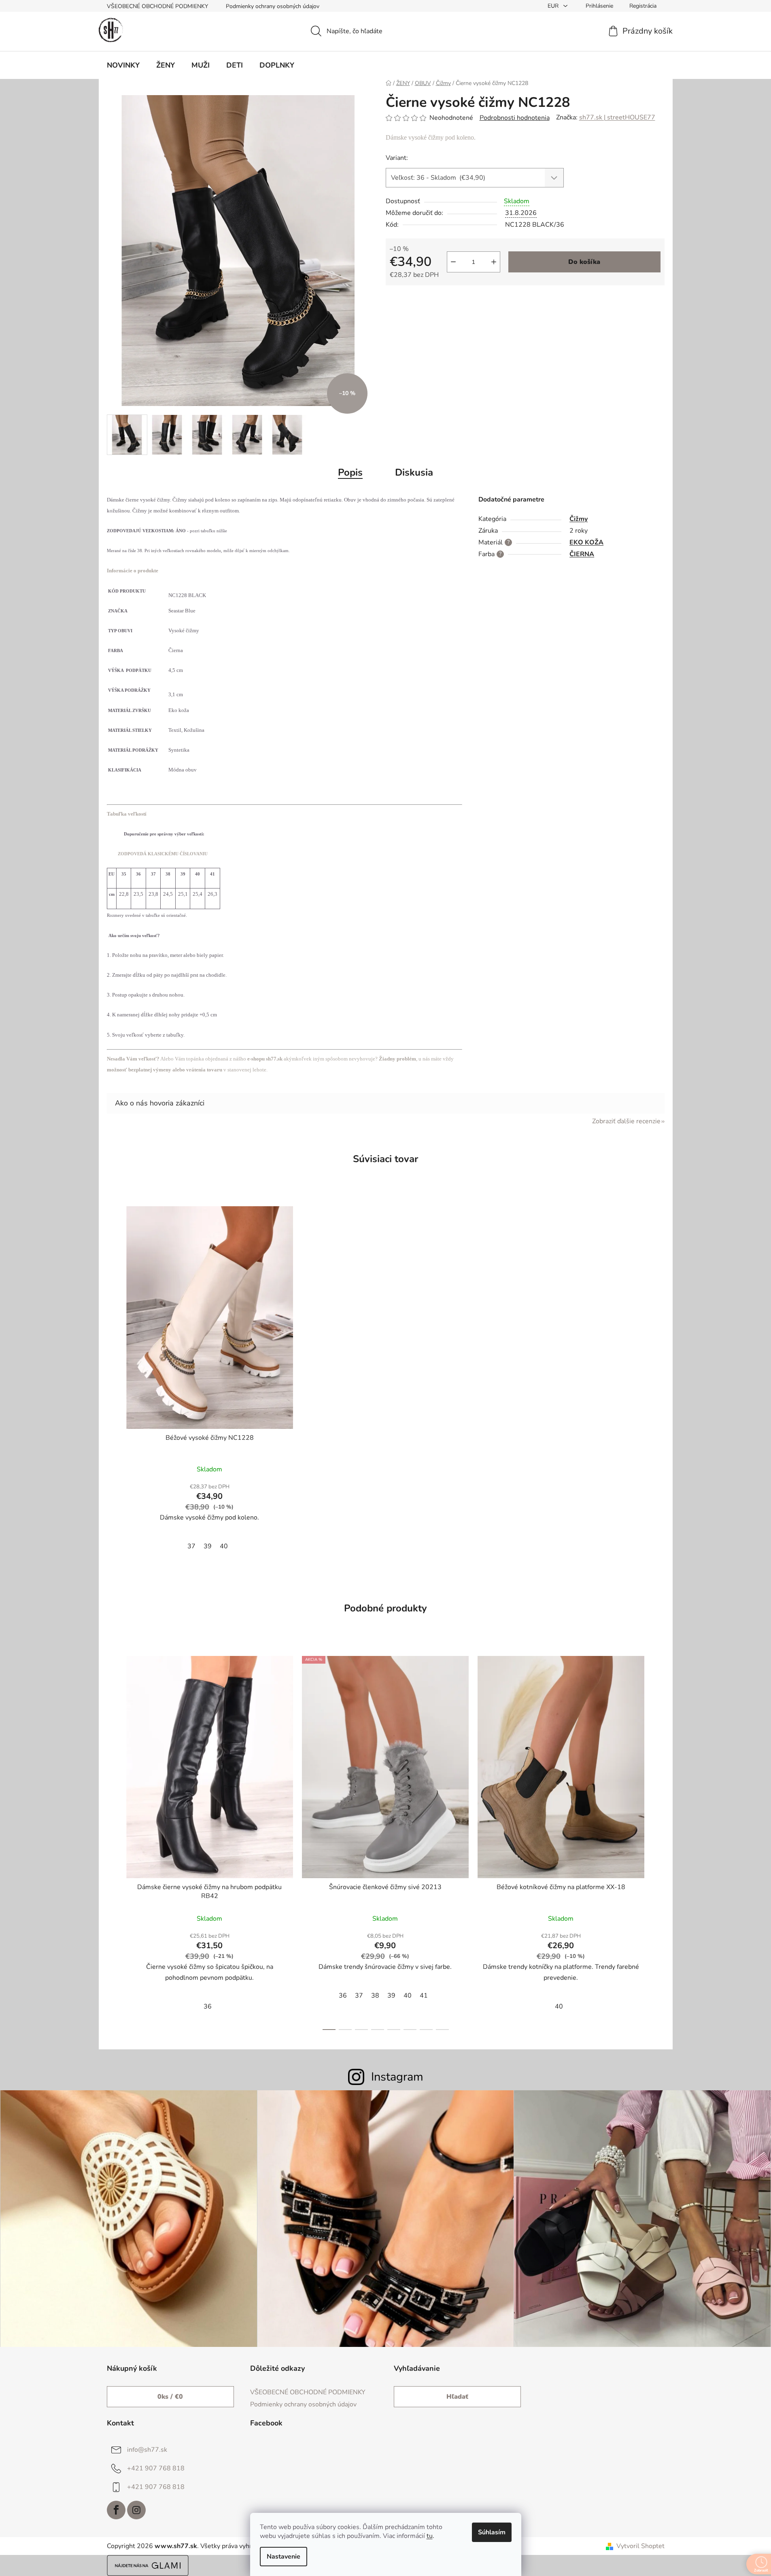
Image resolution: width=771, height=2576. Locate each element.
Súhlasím (492, 2532)
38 (375, 1996)
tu (430, 2536)
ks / (170, 2397)
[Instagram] (136, 2510)
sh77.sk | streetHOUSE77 (617, 117)
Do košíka (584, 262)
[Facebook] (116, 2510)
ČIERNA (582, 554)
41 (424, 1996)
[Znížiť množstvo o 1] (453, 262)
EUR (554, 6)
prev (113, 1841)
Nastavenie (284, 2557)
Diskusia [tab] (414, 472)
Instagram (397, 2077)
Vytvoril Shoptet (640, 2546)
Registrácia (643, 6)
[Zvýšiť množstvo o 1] (494, 262)
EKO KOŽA (586, 542)
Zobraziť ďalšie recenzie (626, 1121)
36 (208, 2006)
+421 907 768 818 (156, 2468)
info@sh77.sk (147, 2450)
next (658, 1841)
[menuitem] (123, 65)
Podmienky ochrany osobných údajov (273, 6)
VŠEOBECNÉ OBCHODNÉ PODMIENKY (157, 6)
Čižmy (579, 519)
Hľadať (457, 2397)
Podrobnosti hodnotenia (515, 118)
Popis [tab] (350, 472)
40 (224, 1546)
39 (208, 1546)
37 (191, 1546)
